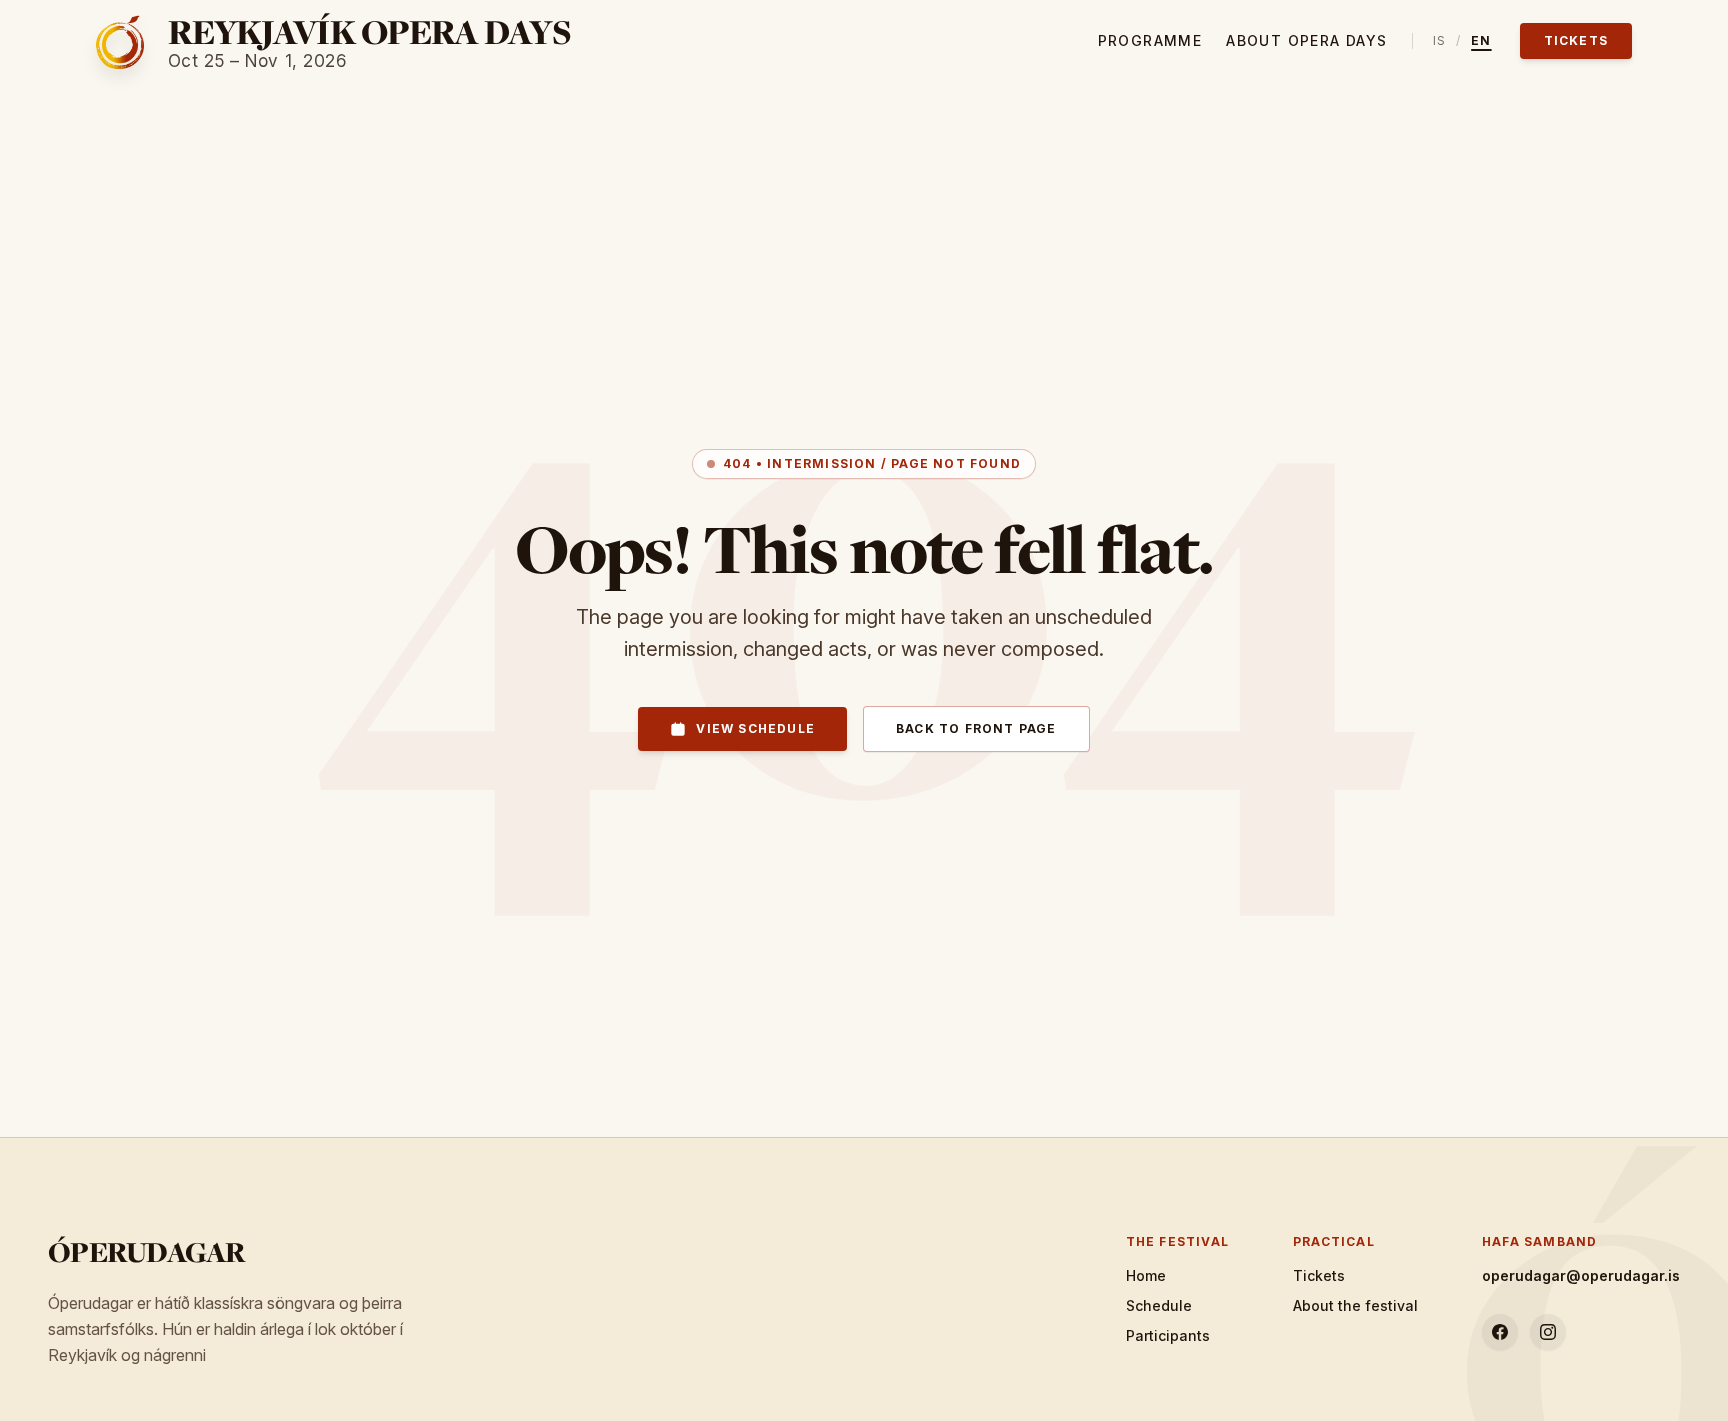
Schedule (1159, 1305)
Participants (1168, 1335)
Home (1146, 1275)
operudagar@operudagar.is (1581, 1275)
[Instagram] (1548, 1332)
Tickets (1576, 40)
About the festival (1355, 1305)
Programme (1150, 40)
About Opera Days (1306, 40)
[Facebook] (1500, 1332)
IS (1439, 40)
